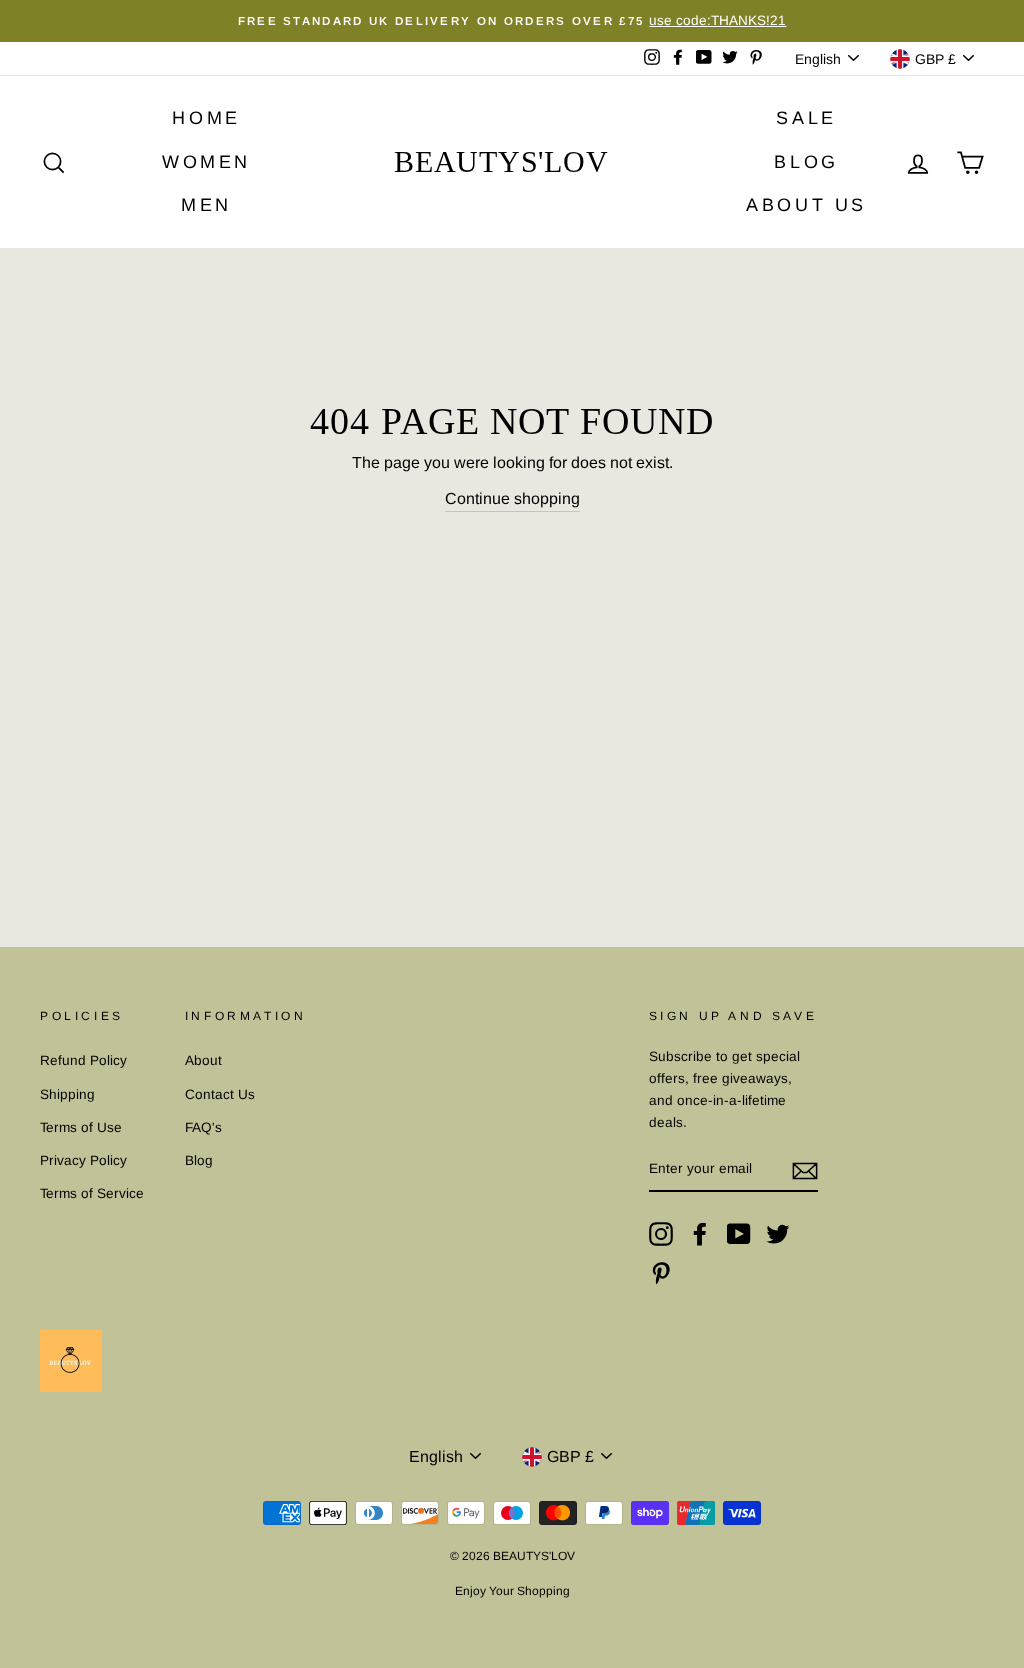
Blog (199, 1160)
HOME (206, 118)
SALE (806, 118)
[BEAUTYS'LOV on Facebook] (700, 1234)
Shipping (67, 1094)
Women (206, 162)
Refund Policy (83, 1060)
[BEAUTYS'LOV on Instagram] (661, 1234)
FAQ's (203, 1127)
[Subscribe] (805, 1170)
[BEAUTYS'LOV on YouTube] (739, 1234)
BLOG (806, 162)
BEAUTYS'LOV (501, 161)
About (203, 1060)
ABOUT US (806, 205)
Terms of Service (92, 1193)
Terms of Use (81, 1127)
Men (206, 205)
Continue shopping (512, 498)
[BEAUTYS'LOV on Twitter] (778, 1234)
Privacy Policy (83, 1160)
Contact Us (220, 1094)
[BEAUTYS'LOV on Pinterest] (661, 1273)
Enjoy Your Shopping (512, 1591)
